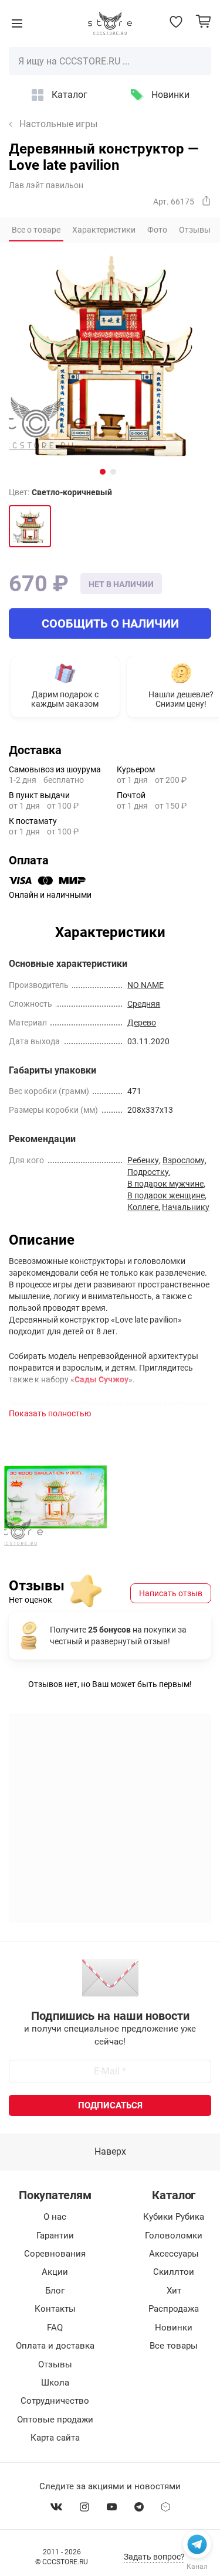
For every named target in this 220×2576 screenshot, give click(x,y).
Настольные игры (58, 124)
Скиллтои (174, 2272)
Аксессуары (174, 2254)
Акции (55, 2272)
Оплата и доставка (55, 2346)
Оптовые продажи (55, 2420)
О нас (55, 2217)
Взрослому (184, 1160)
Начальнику (186, 1207)
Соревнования (55, 2254)
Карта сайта (55, 2438)
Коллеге (143, 1207)
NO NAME (145, 985)
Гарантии (55, 2236)
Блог (55, 2291)
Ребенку (143, 1160)
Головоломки (174, 2236)
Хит (174, 2291)
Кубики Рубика (174, 2217)
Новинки (170, 95)
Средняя (144, 1004)
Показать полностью (50, 1413)
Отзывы (55, 2364)
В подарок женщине (166, 1195)
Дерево (142, 1023)
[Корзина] (203, 21)
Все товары (174, 2346)
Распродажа (174, 2309)
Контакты (55, 2309)
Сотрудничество (55, 2401)
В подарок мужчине (165, 1184)
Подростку (148, 1172)
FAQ (55, 2328)
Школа (55, 2383)
